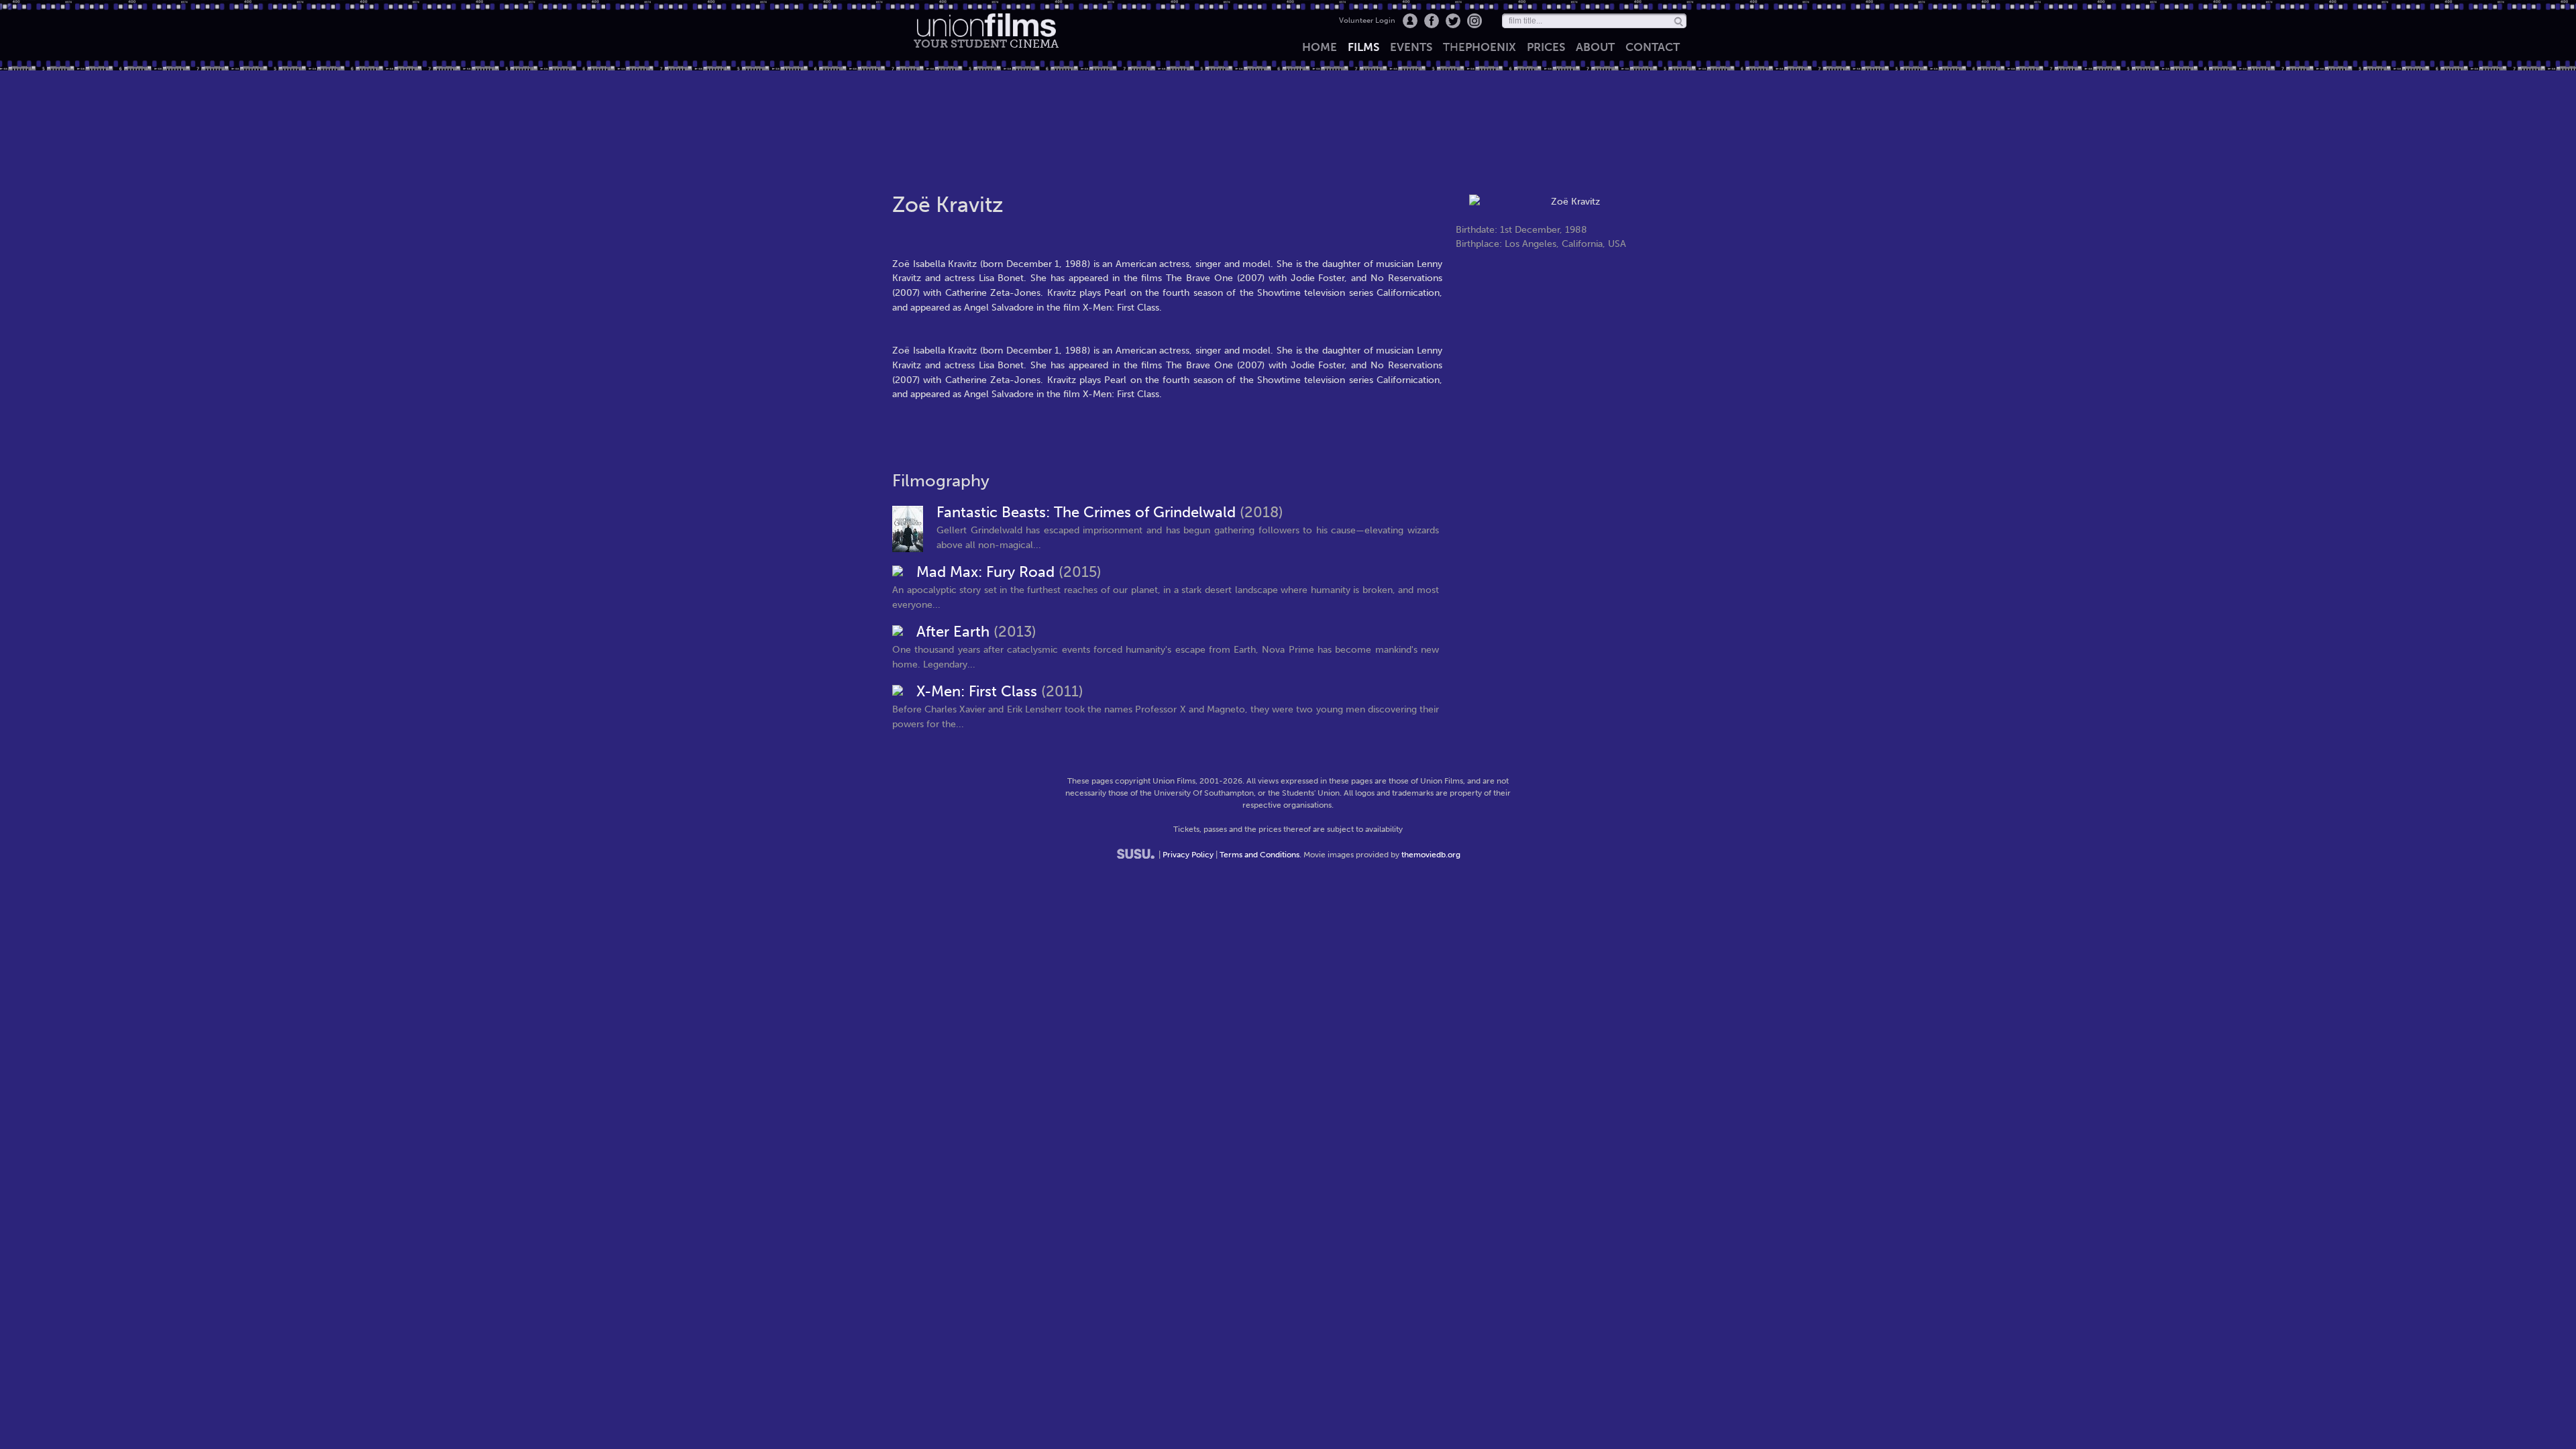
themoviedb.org (1431, 855)
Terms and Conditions (1259, 855)
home (1320, 47)
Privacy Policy (1188, 855)
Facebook (1432, 21)
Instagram (1474, 21)
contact (1653, 47)
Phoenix (1480, 47)
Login (1410, 21)
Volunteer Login (1367, 20)
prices (1546, 47)
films (1363, 47)
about (1595, 47)
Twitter (1453, 21)
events (1411, 47)
